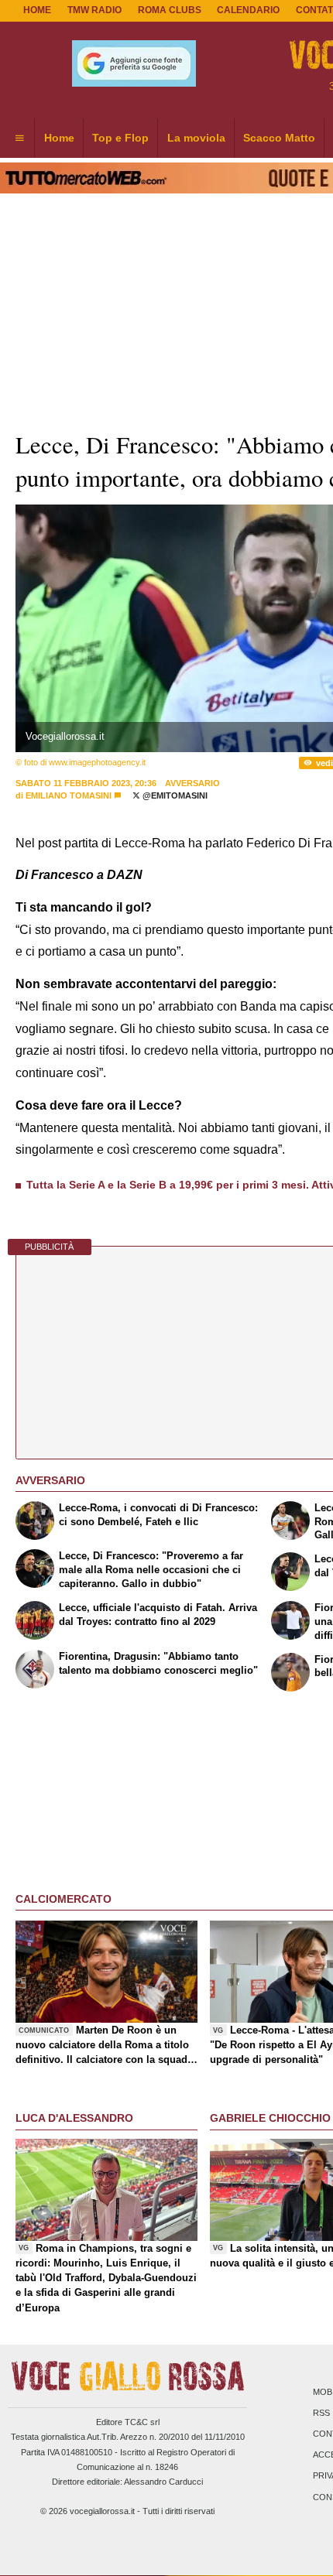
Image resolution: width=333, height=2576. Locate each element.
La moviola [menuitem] (196, 138)
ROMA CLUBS (170, 10)
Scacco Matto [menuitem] (279, 138)
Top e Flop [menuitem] (120, 138)
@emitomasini (174, 795)
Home (37, 10)
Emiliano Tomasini (69, 795)
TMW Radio (94, 10)
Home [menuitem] (59, 138)
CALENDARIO (248, 10)
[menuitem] (19, 139)
